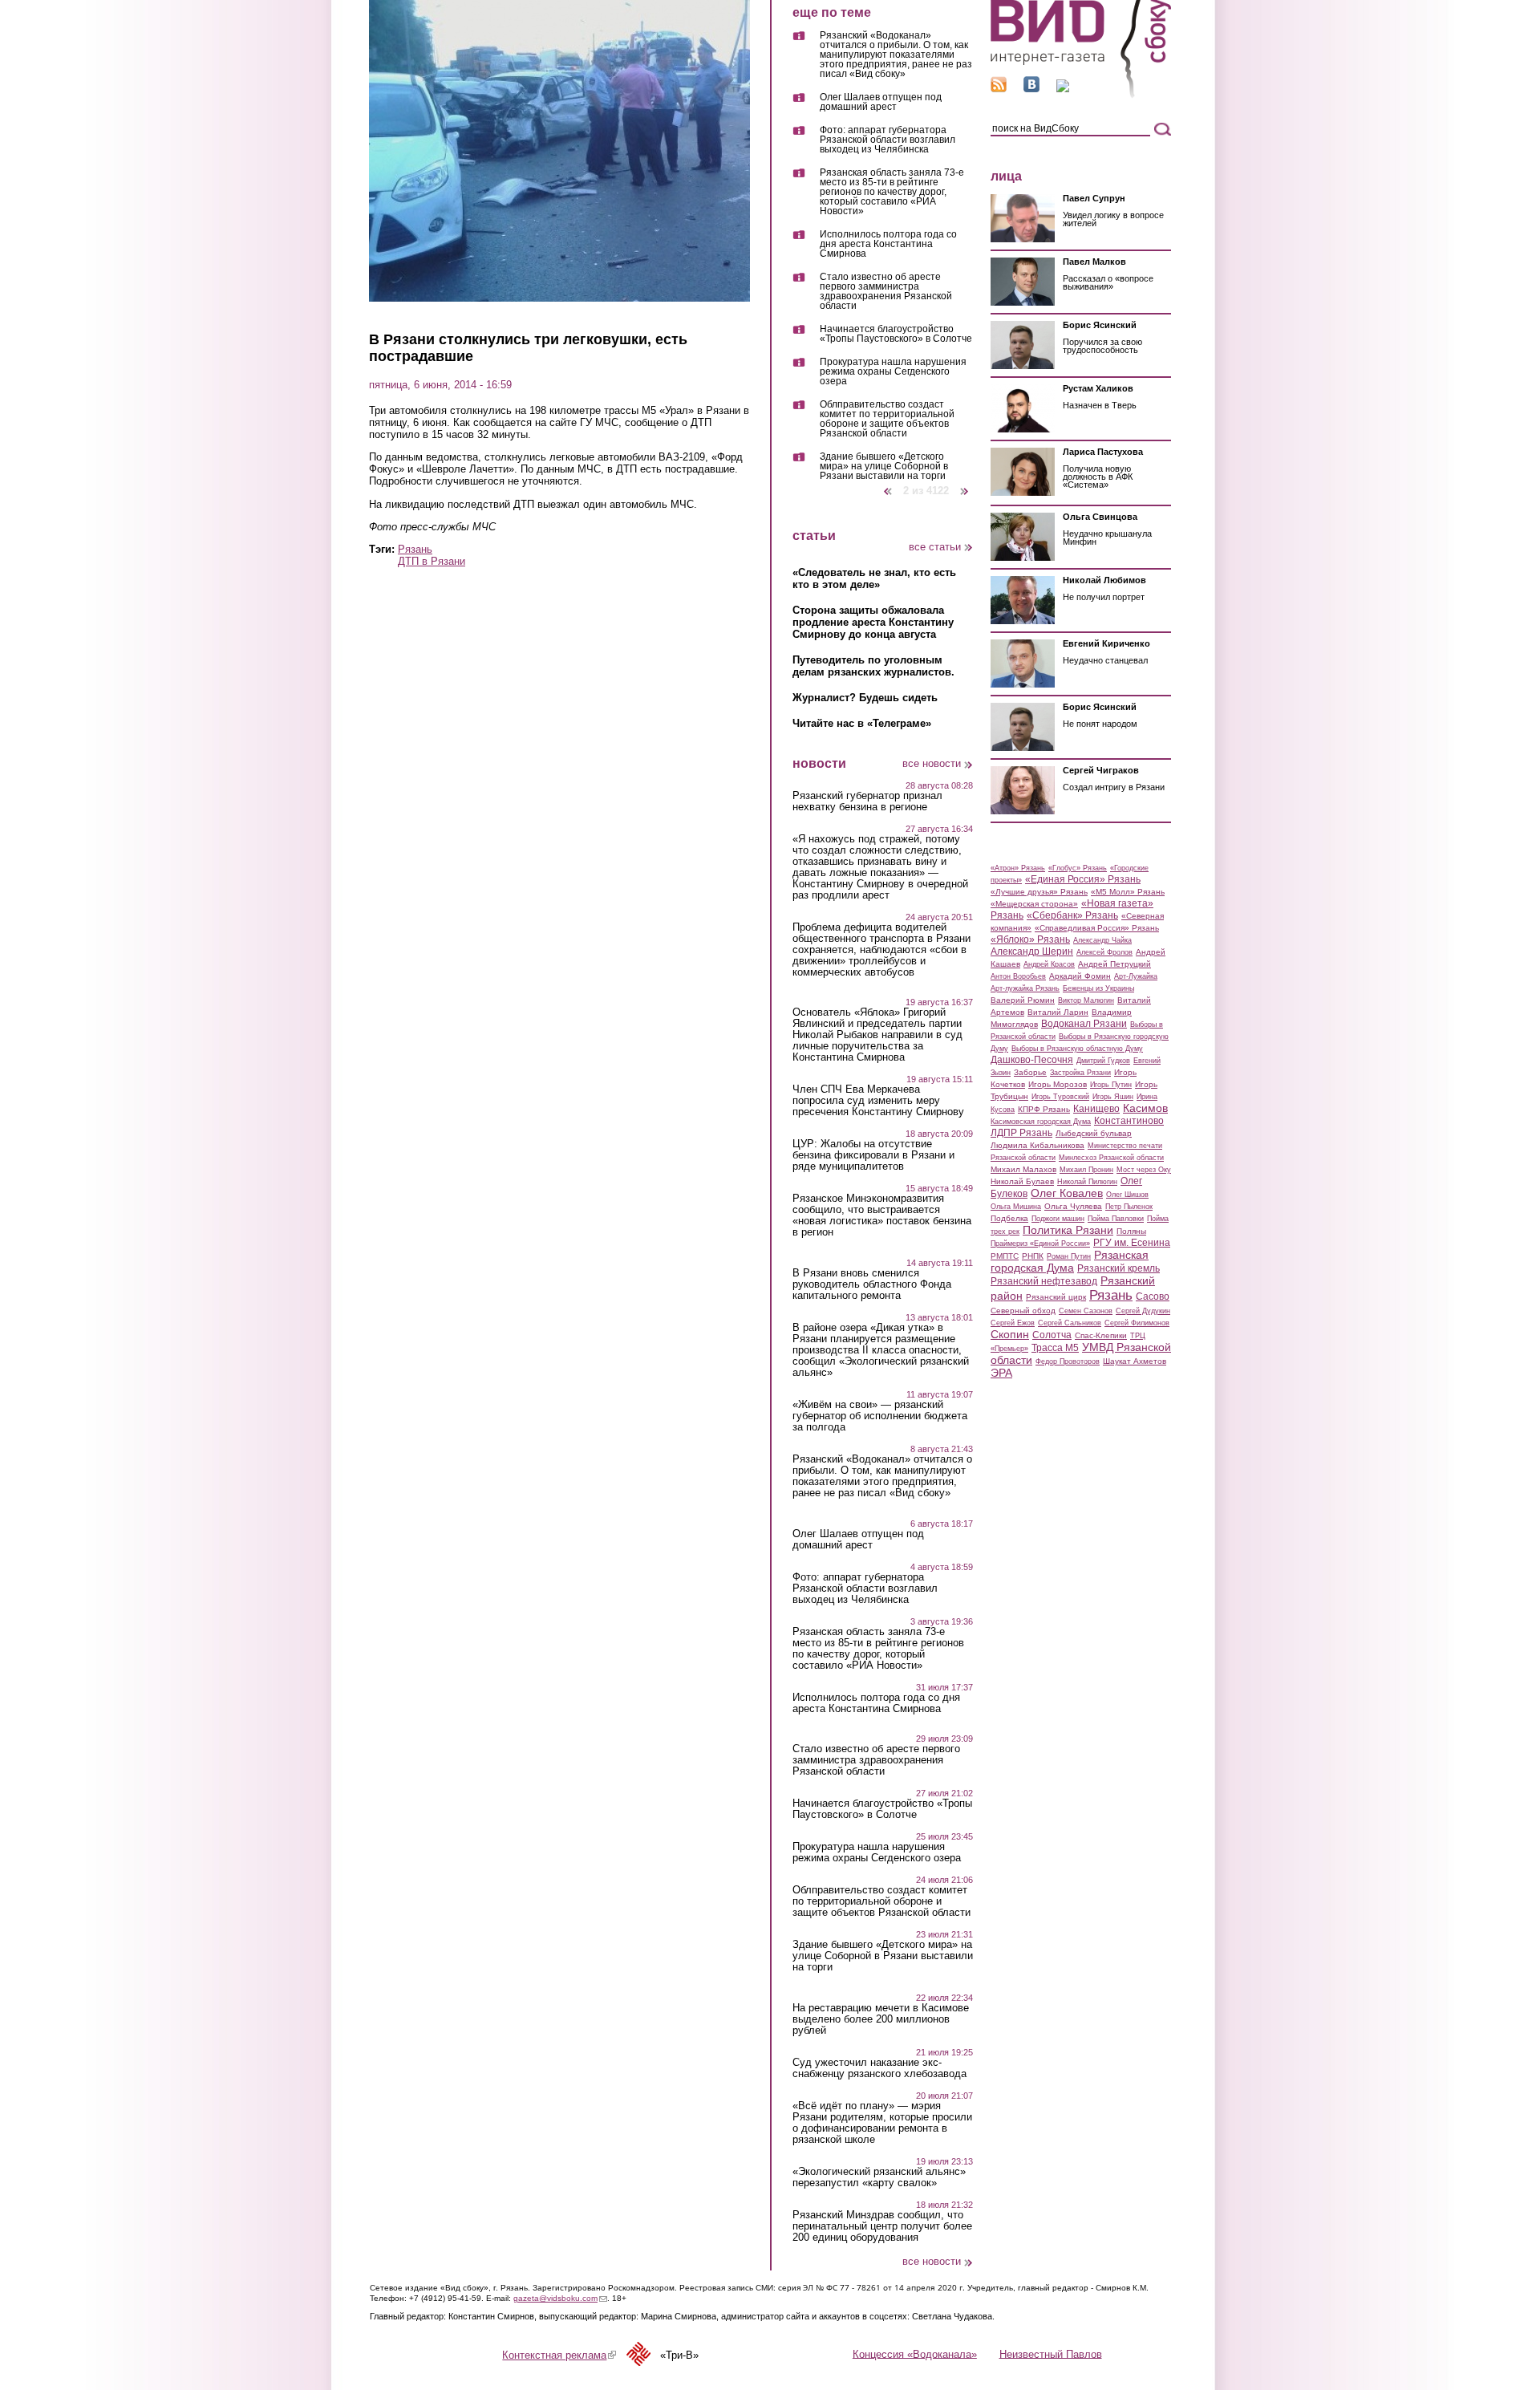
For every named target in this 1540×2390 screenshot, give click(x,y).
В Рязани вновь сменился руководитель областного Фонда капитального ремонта (872, 1284)
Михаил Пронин (1086, 1170)
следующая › (965, 485)
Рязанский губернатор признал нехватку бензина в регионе (867, 801)
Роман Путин (1069, 1256)
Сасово (1153, 1296)
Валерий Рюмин (1023, 1000)
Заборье (1030, 1072)
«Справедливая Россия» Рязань (1097, 928)
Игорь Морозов (1058, 1084)
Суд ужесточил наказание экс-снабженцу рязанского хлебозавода (879, 2068)
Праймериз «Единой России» (1040, 1244)
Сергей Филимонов (1137, 1323)
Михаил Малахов (1023, 1169)
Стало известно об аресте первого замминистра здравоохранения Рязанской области (886, 292)
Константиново (1129, 1121)
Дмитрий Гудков (1103, 1061)
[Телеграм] (1063, 89)
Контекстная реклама (559, 2355)
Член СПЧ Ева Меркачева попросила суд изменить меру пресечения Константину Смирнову (878, 1101)
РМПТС (1005, 1256)
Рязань (415, 549)
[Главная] (1081, 95)
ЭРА (1001, 1373)
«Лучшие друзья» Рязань (1039, 892)
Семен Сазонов (1086, 1311)
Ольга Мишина (1016, 1207)
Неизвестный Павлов (1051, 2353)
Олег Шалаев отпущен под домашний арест (881, 102)
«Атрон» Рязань (1018, 868)
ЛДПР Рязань (1021, 1133)
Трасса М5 (1055, 1348)
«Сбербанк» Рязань (1072, 915)
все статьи (935, 547)
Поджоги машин (1058, 1219)
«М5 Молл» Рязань (1128, 892)
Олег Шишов (1127, 1195)
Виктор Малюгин (1086, 1000)
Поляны (1131, 1231)
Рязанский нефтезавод (1044, 1281)
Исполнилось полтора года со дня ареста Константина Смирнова (888, 244)
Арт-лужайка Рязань (1025, 988)
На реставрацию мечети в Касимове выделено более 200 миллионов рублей (881, 2019)
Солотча (1052, 1335)
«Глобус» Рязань (1078, 868)
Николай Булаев (1022, 1181)
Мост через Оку (1144, 1170)
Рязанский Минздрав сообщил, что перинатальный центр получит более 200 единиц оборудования (882, 2226)
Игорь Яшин (1113, 1097)
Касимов (1145, 1108)
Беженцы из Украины (1098, 988)
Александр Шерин (1032, 952)
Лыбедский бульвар (1094, 1133)
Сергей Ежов (1013, 1323)
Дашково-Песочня (1032, 1060)
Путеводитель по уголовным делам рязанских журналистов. (873, 666)
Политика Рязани (1068, 1230)
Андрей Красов (1049, 964)
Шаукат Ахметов (1135, 1361)
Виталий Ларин (1058, 1012)
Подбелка (1009, 1218)
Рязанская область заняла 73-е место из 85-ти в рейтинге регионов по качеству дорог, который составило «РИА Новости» (892, 192)
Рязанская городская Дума (1070, 1261)
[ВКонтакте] (1031, 89)
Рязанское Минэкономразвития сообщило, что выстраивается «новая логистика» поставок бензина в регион (882, 1215)
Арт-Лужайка (1136, 976)
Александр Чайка (1102, 940)
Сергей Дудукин (1143, 1311)
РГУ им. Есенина (1132, 1243)
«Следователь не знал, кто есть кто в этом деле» (874, 578)
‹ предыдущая (888, 485)
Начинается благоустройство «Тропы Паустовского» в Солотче (896, 334)
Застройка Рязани (1080, 1073)
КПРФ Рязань (1044, 1109)
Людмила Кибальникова (1037, 1145)
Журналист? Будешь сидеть (865, 698)
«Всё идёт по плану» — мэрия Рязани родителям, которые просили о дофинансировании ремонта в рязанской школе (882, 2123)
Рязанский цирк (1056, 1297)
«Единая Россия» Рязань (1083, 879)
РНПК (1033, 1256)
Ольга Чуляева (1073, 1206)
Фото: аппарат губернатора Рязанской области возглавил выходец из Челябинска (888, 140)
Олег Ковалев (1067, 1193)
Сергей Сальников (1070, 1323)
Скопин (1010, 1334)
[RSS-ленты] (999, 89)
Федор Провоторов (1068, 1361)
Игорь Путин (1111, 1085)
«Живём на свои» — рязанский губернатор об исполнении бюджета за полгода (880, 1416)
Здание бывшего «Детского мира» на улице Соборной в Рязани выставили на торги (884, 466)
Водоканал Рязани (1084, 1024)
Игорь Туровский (1060, 1097)
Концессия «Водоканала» (915, 2353)
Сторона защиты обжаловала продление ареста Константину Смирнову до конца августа (873, 622)
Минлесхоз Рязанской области (1111, 1158)
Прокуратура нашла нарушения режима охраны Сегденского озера (893, 372)
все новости (932, 763)
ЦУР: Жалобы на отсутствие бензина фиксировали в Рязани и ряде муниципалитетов (873, 1155)
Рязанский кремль (1119, 1268)
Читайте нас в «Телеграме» (862, 723)
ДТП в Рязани (432, 561)
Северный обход (1023, 1311)
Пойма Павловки (1116, 1219)
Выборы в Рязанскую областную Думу (1077, 1049)
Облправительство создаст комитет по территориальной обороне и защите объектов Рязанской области (887, 419)
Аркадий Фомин (1080, 976)
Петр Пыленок (1129, 1207)
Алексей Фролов (1104, 952)
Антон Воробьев (1018, 976)
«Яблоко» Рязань (1030, 939)
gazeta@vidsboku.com (560, 2298)
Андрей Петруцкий (1114, 964)
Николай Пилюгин (1087, 1182)
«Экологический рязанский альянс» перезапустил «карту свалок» (879, 2177)
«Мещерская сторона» (1034, 904)
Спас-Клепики (1101, 1335)
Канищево (1096, 1109)
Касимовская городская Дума (1041, 1122)
